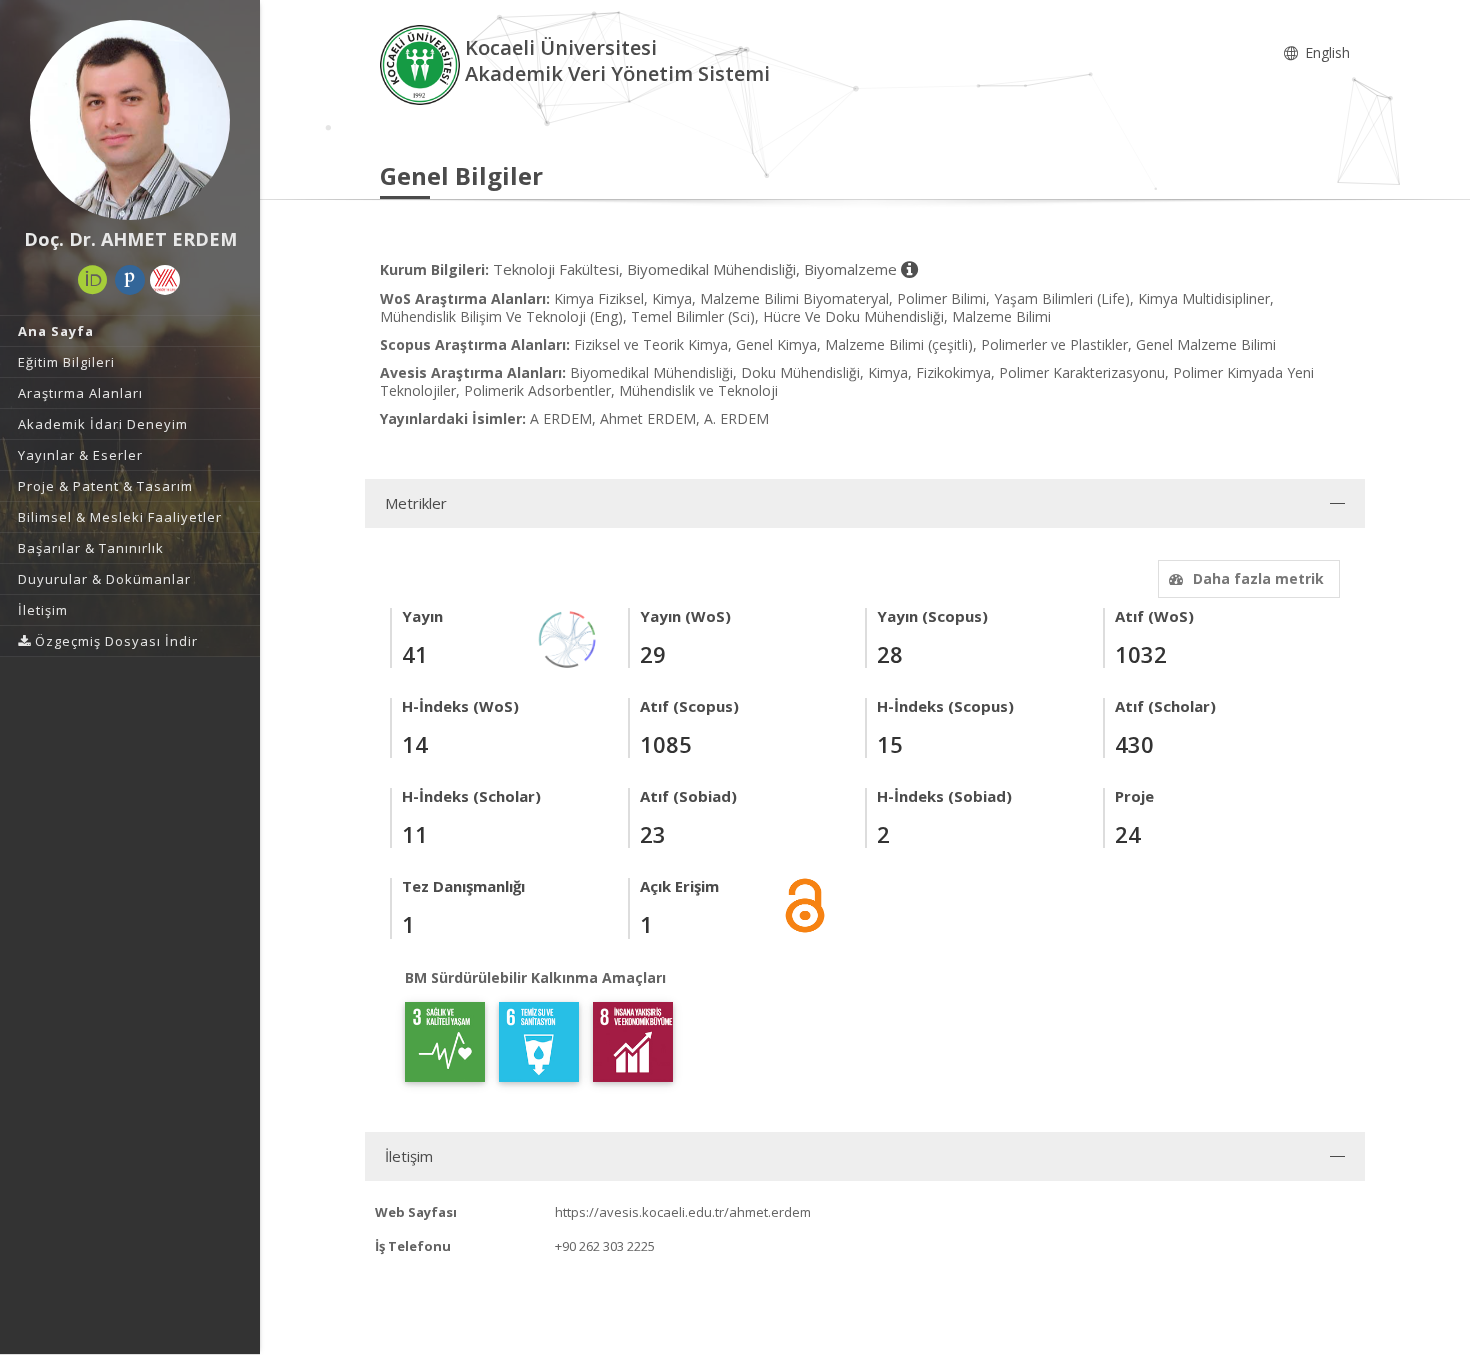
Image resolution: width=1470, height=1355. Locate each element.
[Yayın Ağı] (568, 637)
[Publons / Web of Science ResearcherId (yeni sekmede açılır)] (130, 280)
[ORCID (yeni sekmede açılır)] (93, 280)
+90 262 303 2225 (605, 1246)
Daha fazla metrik (1258, 578)
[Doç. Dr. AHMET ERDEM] (130, 120)
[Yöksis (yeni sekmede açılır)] (165, 280)
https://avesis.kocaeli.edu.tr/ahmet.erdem (683, 1212)
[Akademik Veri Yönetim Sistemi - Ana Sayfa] (422, 63)
